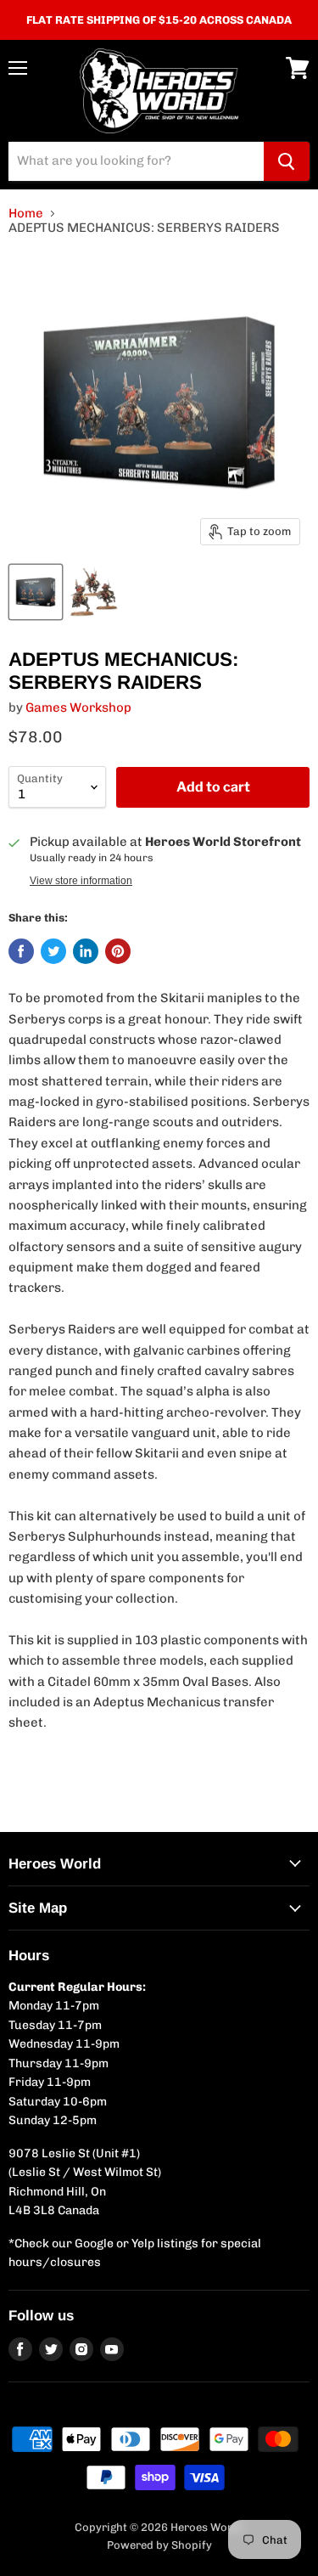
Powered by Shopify (159, 2545)
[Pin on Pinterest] (118, 951)
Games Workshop (78, 707)
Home (26, 214)
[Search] (287, 161)
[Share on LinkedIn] (86, 951)
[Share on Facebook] (21, 951)
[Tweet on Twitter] (53, 951)
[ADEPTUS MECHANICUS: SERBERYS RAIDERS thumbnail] (36, 592)
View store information (81, 881)
